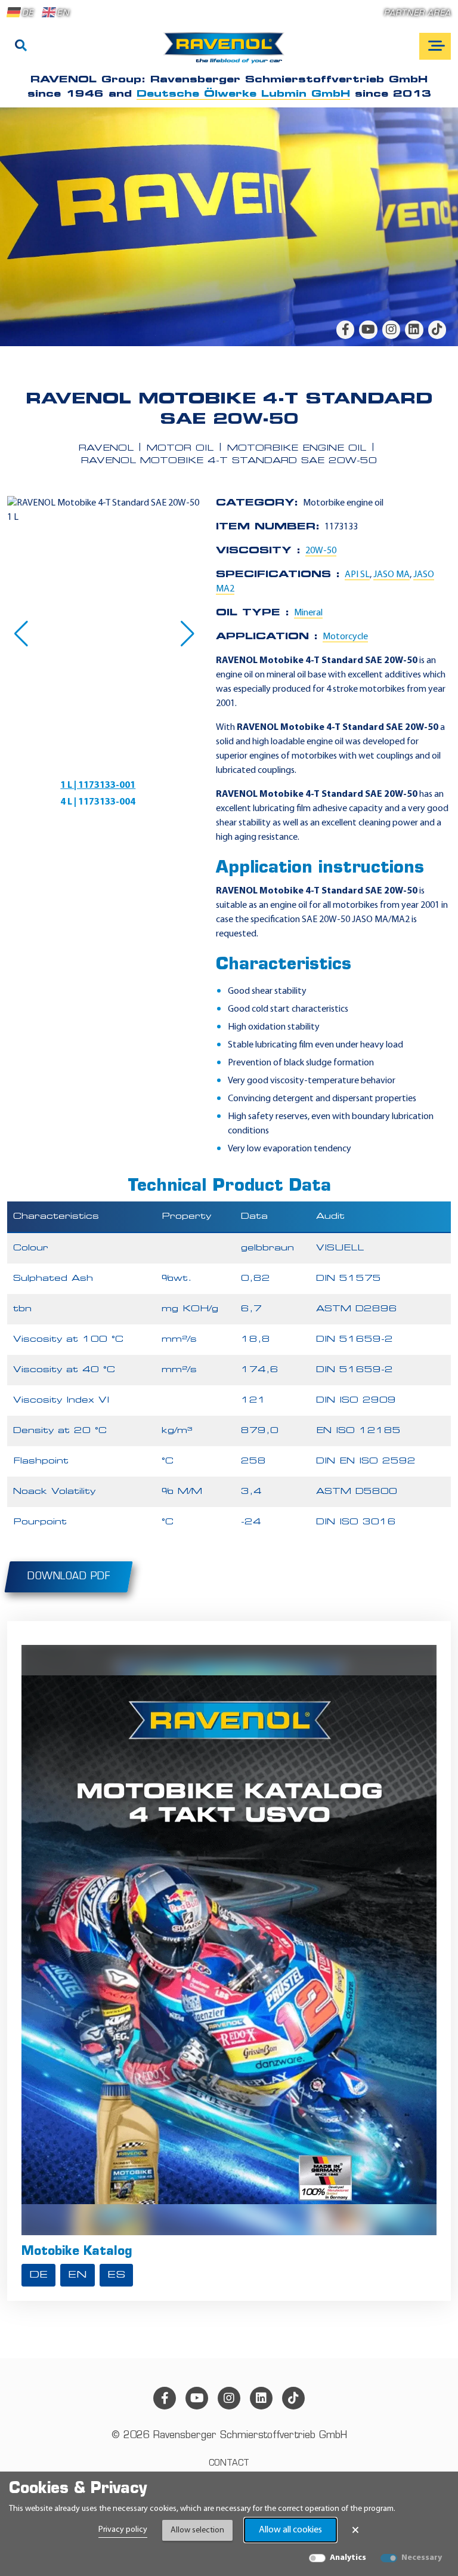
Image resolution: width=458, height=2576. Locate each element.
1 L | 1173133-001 (98, 785)
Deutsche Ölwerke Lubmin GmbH (243, 94)
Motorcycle (345, 637)
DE (28, 13)
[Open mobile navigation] (435, 46)
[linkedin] (414, 329)
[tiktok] (437, 329)
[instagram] (391, 329)
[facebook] (345, 329)
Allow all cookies (290, 2530)
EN (63, 13)
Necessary (422, 2558)
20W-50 (321, 551)
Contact (229, 2463)
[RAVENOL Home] (227, 53)
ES (116, 2275)
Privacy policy (123, 2530)
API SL (357, 575)
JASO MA (392, 575)
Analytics (348, 2558)
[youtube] (368, 329)
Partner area (417, 13)
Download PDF (69, 1577)
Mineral (308, 613)
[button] (21, 634)
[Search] (21, 47)
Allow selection (197, 2530)
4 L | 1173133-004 (98, 802)
